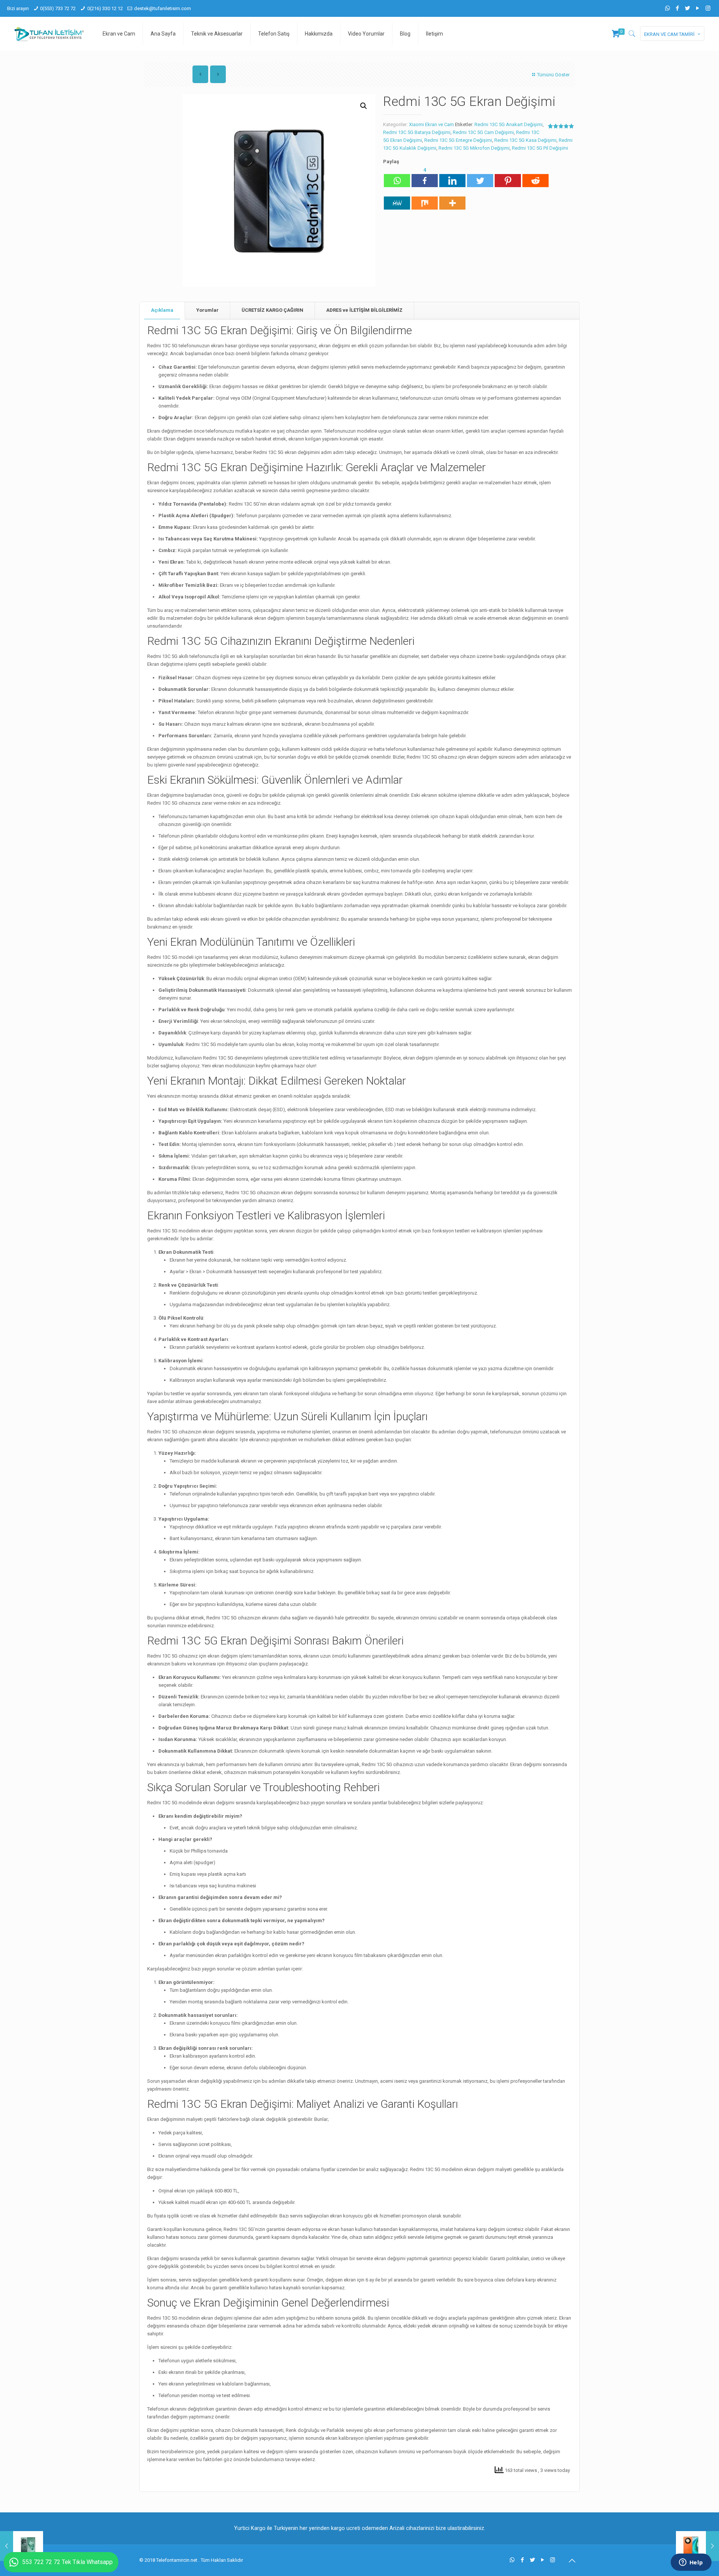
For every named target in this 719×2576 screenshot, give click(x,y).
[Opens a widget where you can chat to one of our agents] (691, 2563)
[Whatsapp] (397, 177)
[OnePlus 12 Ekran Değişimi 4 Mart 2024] (22, 2546)
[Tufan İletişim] (49, 34)
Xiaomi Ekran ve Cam (431, 124)
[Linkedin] (452, 177)
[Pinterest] (508, 177)
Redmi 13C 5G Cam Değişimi (483, 132)
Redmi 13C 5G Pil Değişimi (540, 148)
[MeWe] (397, 199)
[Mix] (425, 199)
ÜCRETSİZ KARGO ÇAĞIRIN (272, 310)
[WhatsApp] (668, 8)
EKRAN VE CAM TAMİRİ (669, 34)
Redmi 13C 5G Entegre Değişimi (458, 140)
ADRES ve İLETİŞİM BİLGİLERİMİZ (364, 310)
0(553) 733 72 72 (58, 8)
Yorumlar (207, 310)
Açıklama (162, 310)
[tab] (162, 310)
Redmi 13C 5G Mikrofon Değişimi (474, 148)
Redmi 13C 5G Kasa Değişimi (525, 140)
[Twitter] (688, 8)
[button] (364, 106)
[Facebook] (678, 8)
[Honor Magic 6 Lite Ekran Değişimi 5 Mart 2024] (697, 2546)
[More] (452, 199)
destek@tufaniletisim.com (163, 8)
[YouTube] (698, 8)
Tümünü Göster (553, 75)
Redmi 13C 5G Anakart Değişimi (509, 124)
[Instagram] (708, 8)
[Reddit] (536, 177)
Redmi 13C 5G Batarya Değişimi (417, 132)
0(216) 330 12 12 (105, 8)
